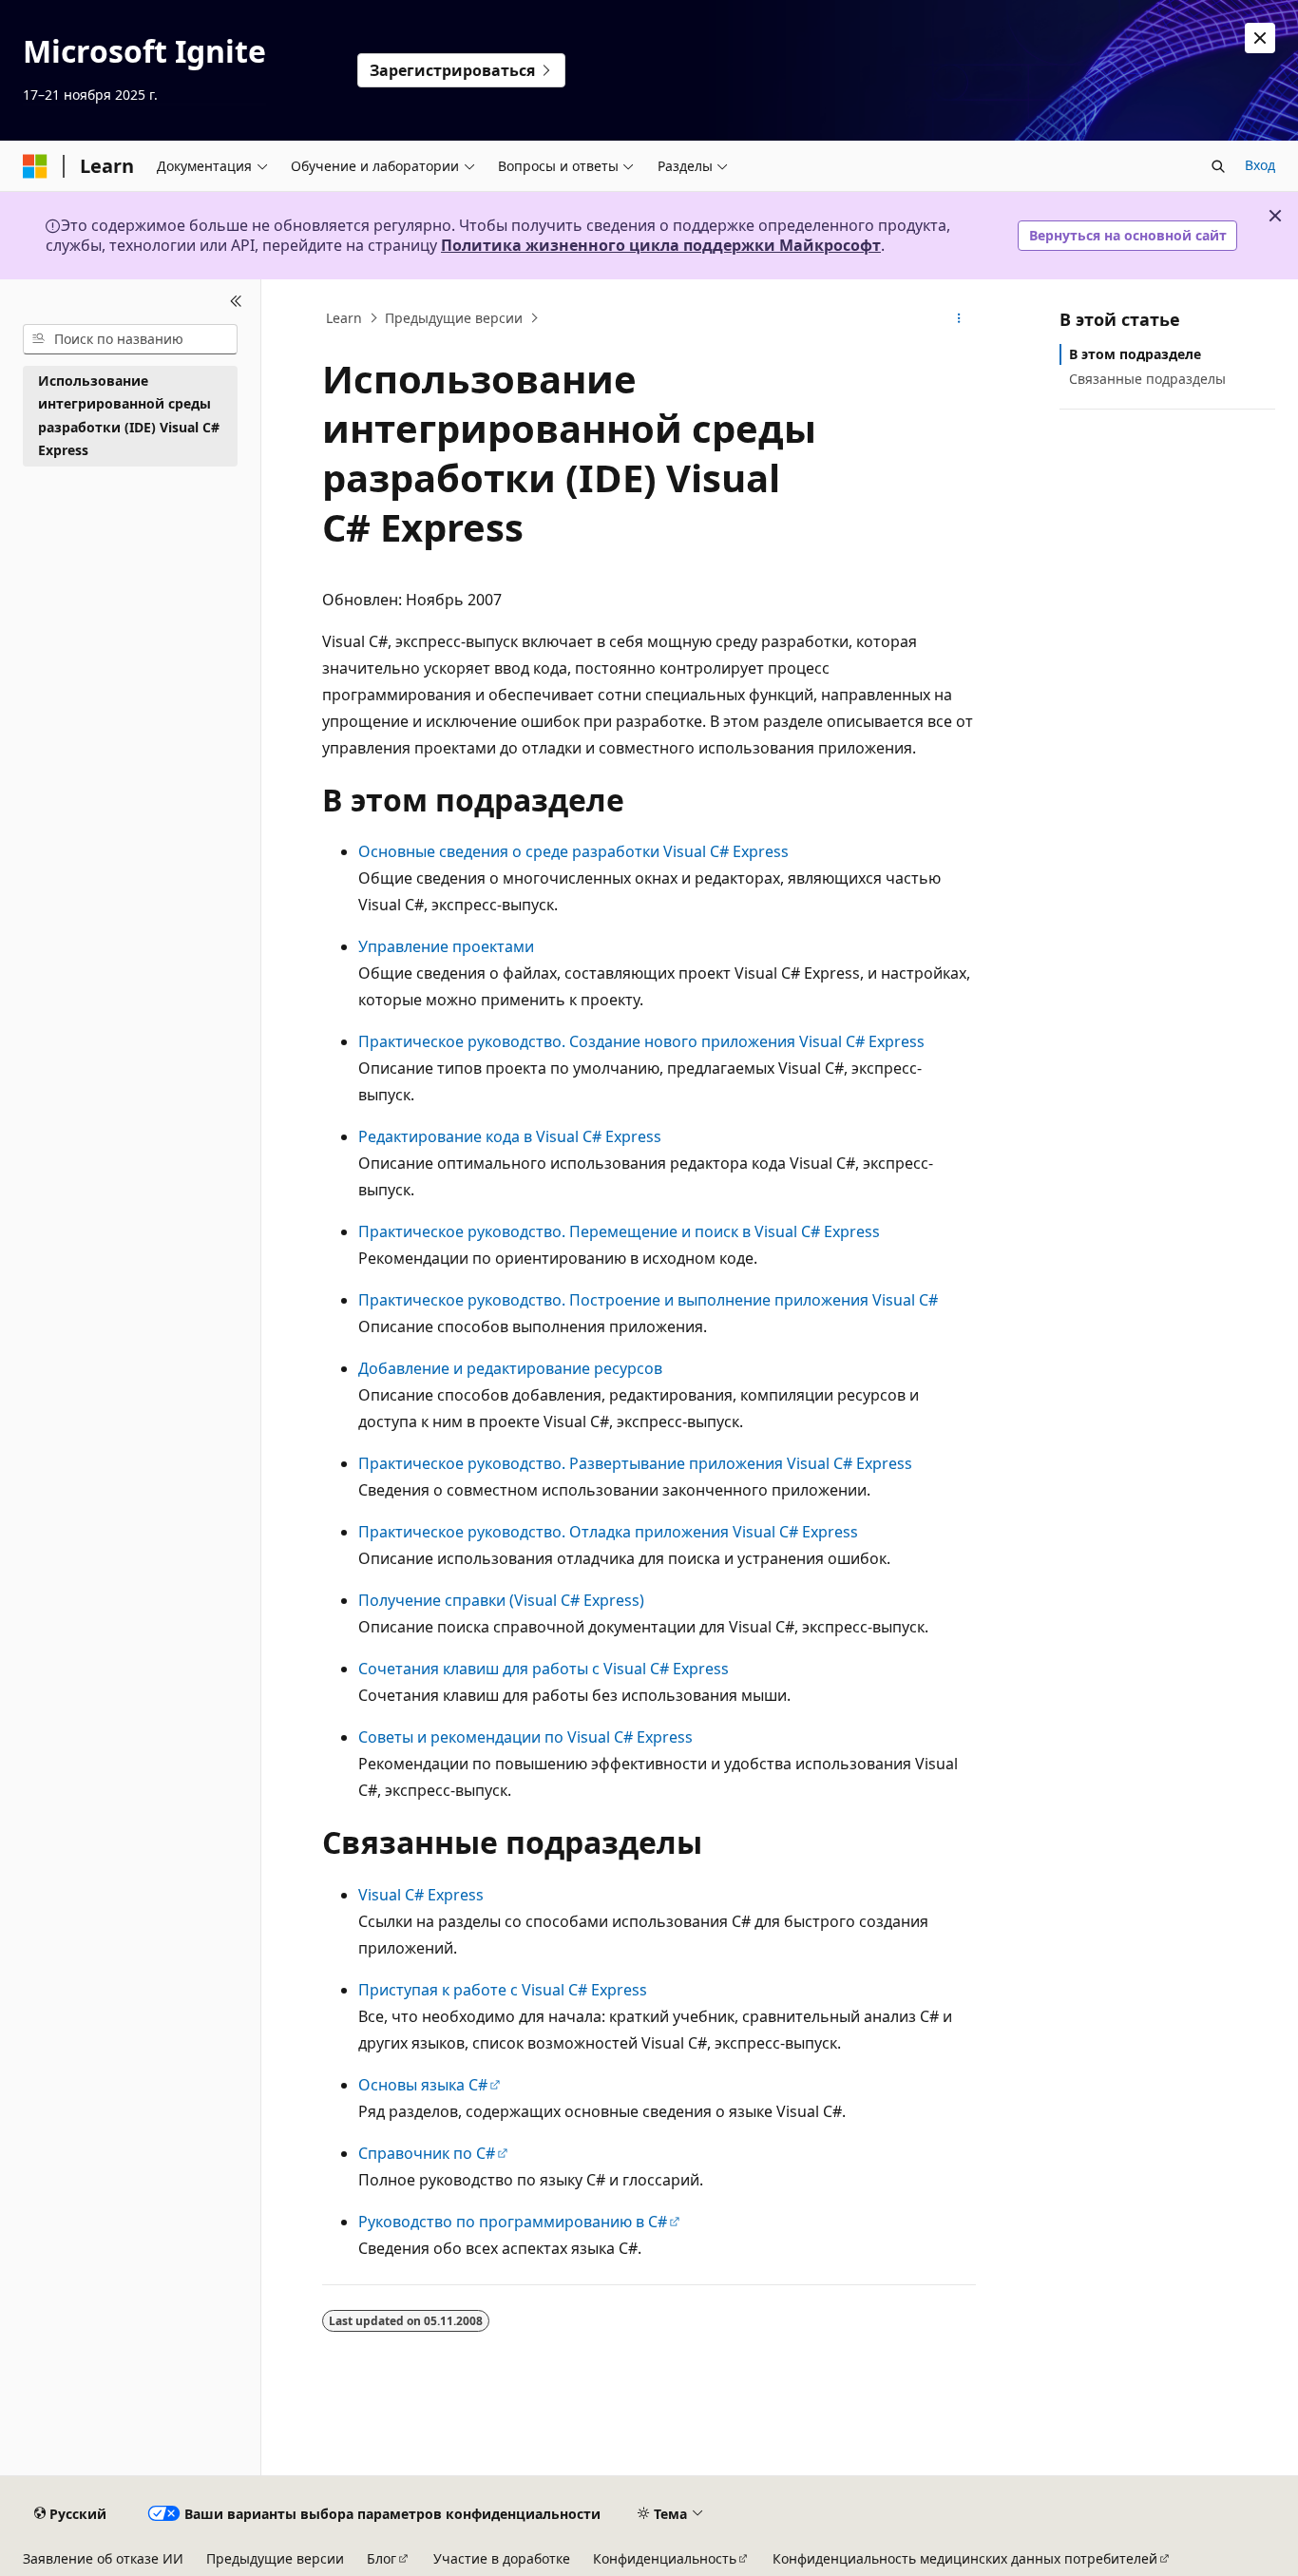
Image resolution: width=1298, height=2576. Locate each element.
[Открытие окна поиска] (1218, 166)
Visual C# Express (421, 1895)
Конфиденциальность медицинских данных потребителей (965, 2558)
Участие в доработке (502, 2558)
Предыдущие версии (454, 318)
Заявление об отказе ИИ (103, 2558)
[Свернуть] (236, 302)
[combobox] (130, 339)
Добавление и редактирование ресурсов (510, 1368)
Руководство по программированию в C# (513, 2222)
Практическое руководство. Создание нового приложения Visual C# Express (641, 1041)
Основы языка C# (423, 2085)
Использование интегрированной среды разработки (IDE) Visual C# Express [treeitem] (129, 416)
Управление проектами (446, 946)
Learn (344, 318)
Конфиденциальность (665, 2558)
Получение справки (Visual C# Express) (501, 1600)
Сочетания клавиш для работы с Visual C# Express (544, 1669)
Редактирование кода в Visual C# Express (510, 1136)
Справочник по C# (427, 2153)
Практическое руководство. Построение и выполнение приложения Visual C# (648, 1300)
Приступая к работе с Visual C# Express (503, 1990)
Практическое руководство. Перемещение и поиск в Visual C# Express (619, 1231)
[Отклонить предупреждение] (1260, 38)
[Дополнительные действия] (959, 318)
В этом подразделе (1135, 354)
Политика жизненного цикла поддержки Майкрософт (661, 245)
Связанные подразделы (1147, 379)
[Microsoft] (35, 166)
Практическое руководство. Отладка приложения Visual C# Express (608, 1532)
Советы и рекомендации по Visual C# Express (525, 1737)
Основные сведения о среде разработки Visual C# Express (573, 851)
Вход (1260, 165)
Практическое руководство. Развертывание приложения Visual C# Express (635, 1463)
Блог (382, 2558)
